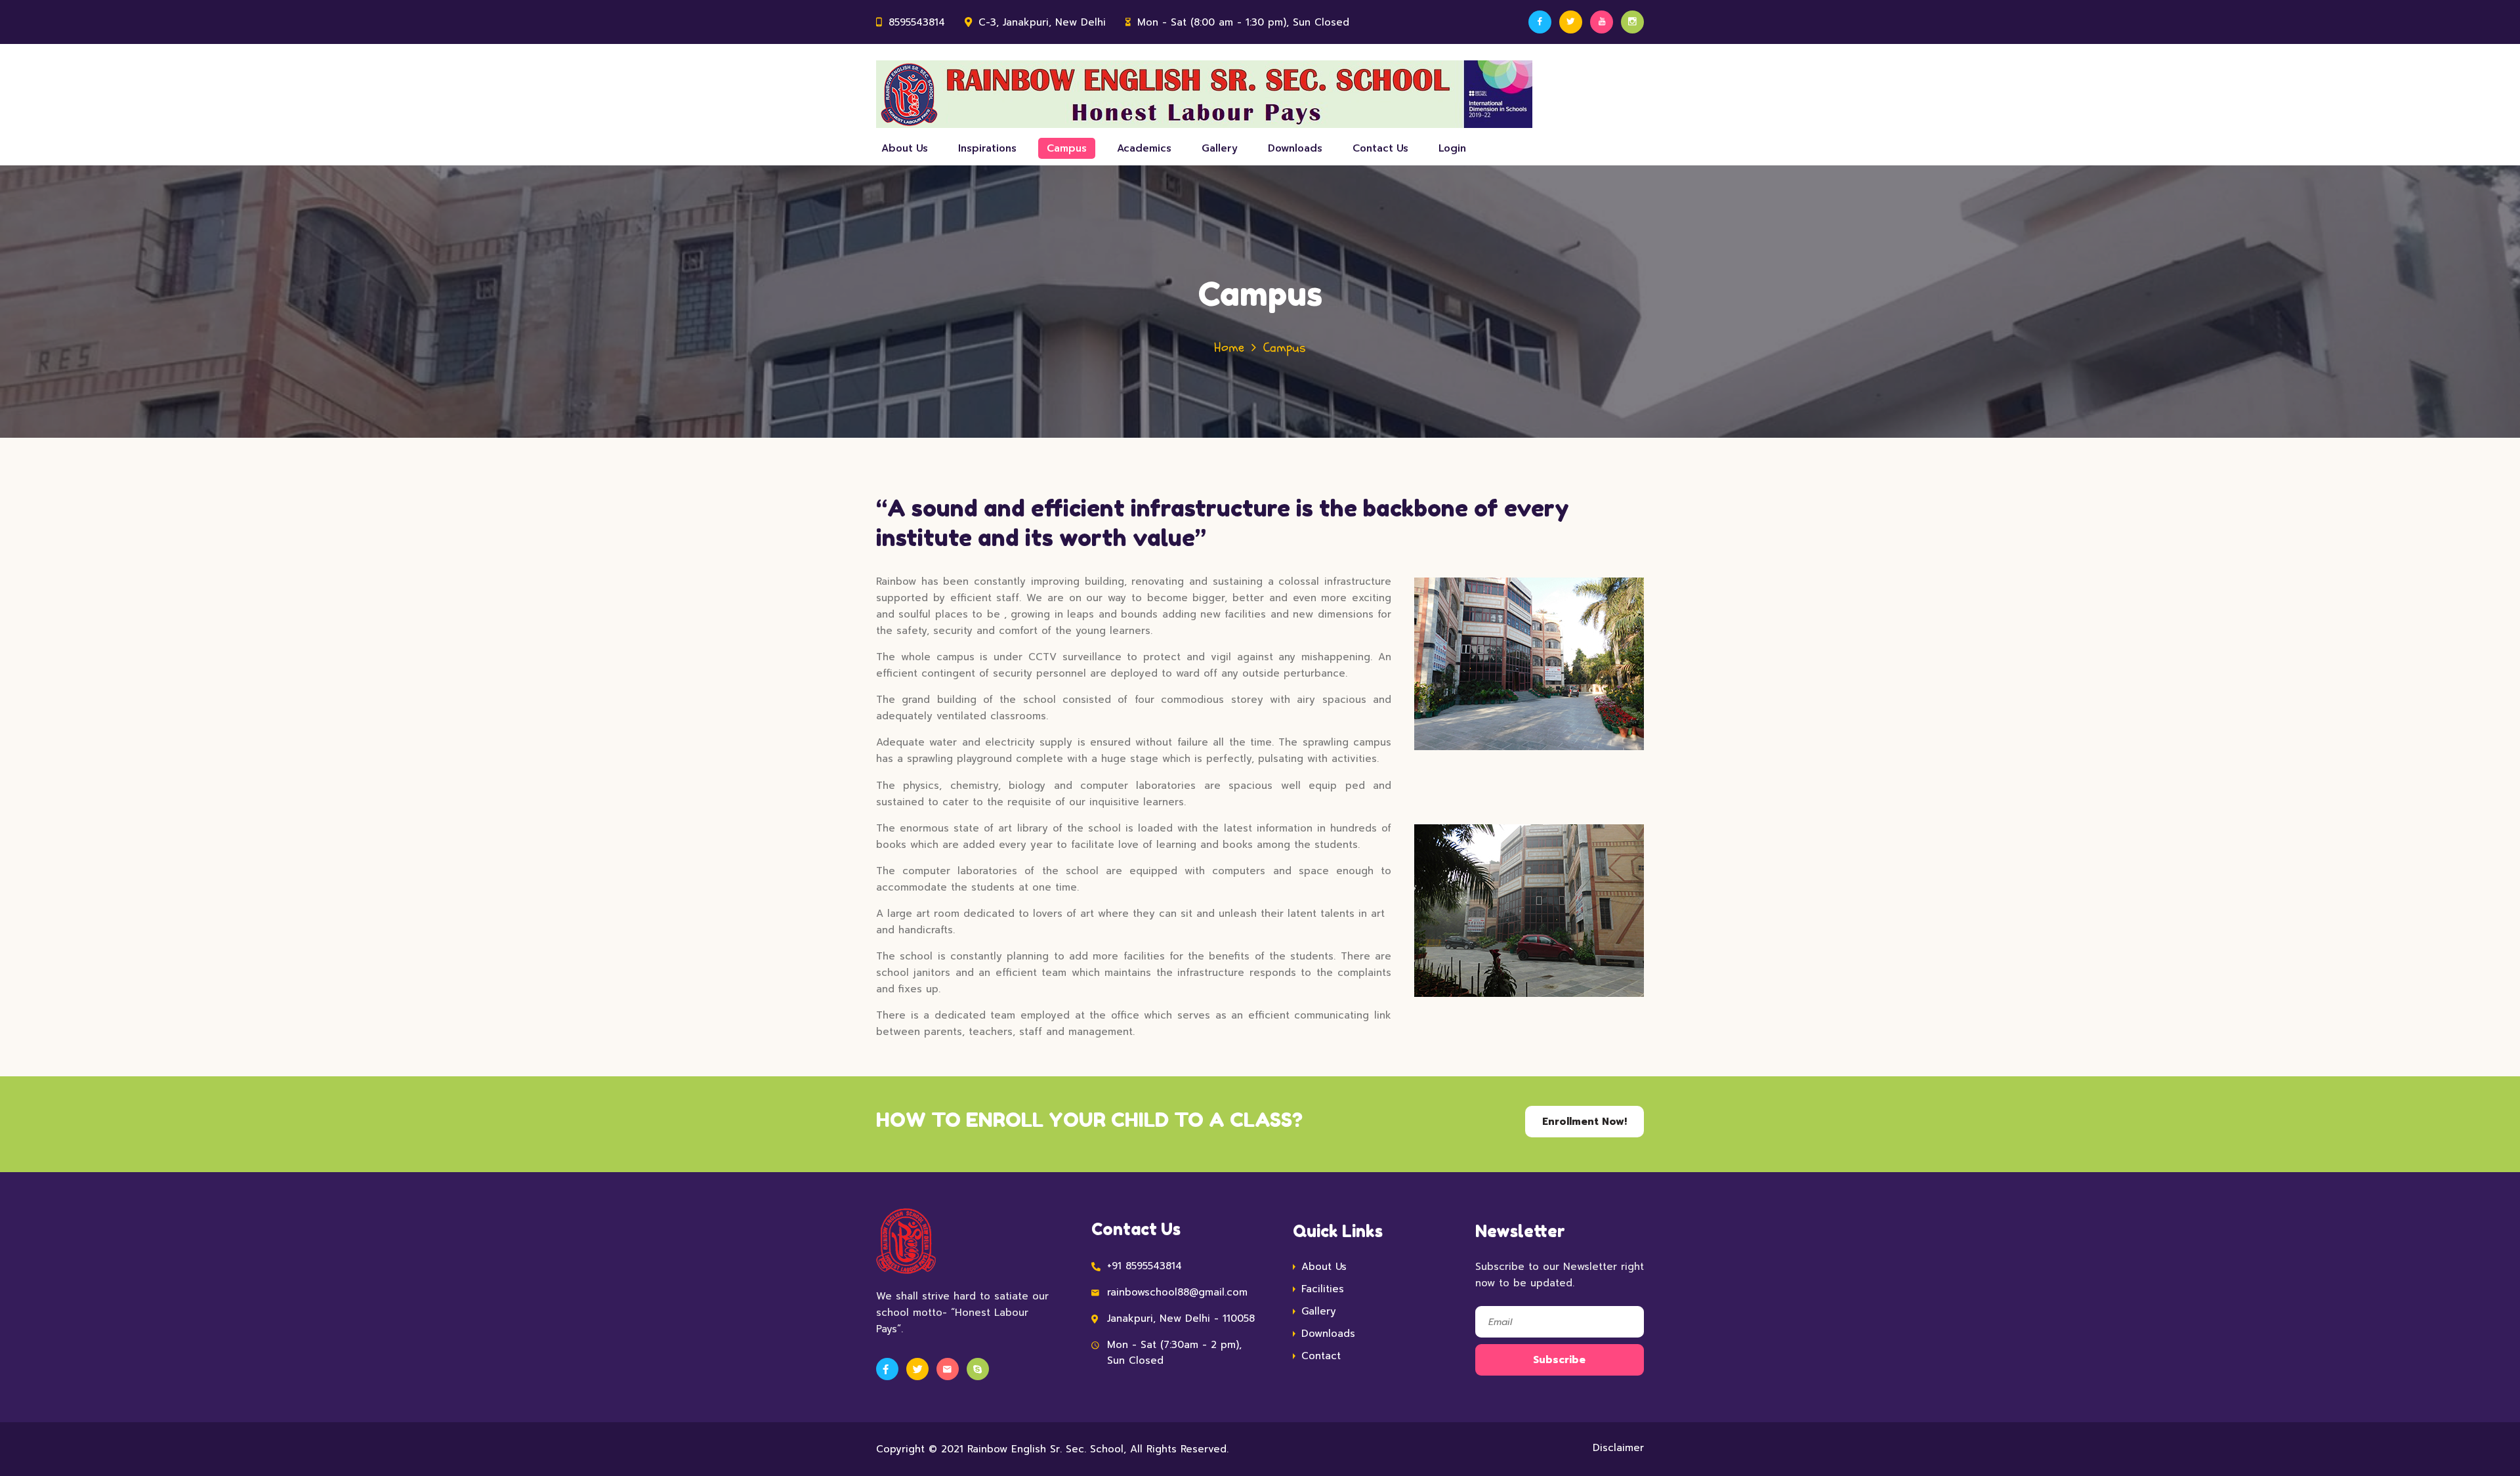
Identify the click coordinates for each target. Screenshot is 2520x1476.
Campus (1067, 148)
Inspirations (987, 148)
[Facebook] (1540, 22)
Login (1452, 148)
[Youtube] (1602, 22)
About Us (905, 148)
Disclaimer (1618, 1448)
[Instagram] (1632, 22)
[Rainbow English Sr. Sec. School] (1204, 94)
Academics (1144, 148)
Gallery (1220, 148)
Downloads (1295, 148)
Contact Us (1380, 148)
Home (1229, 348)
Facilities (1323, 1289)
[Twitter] (1571, 22)
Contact (1321, 1356)
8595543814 (917, 22)
